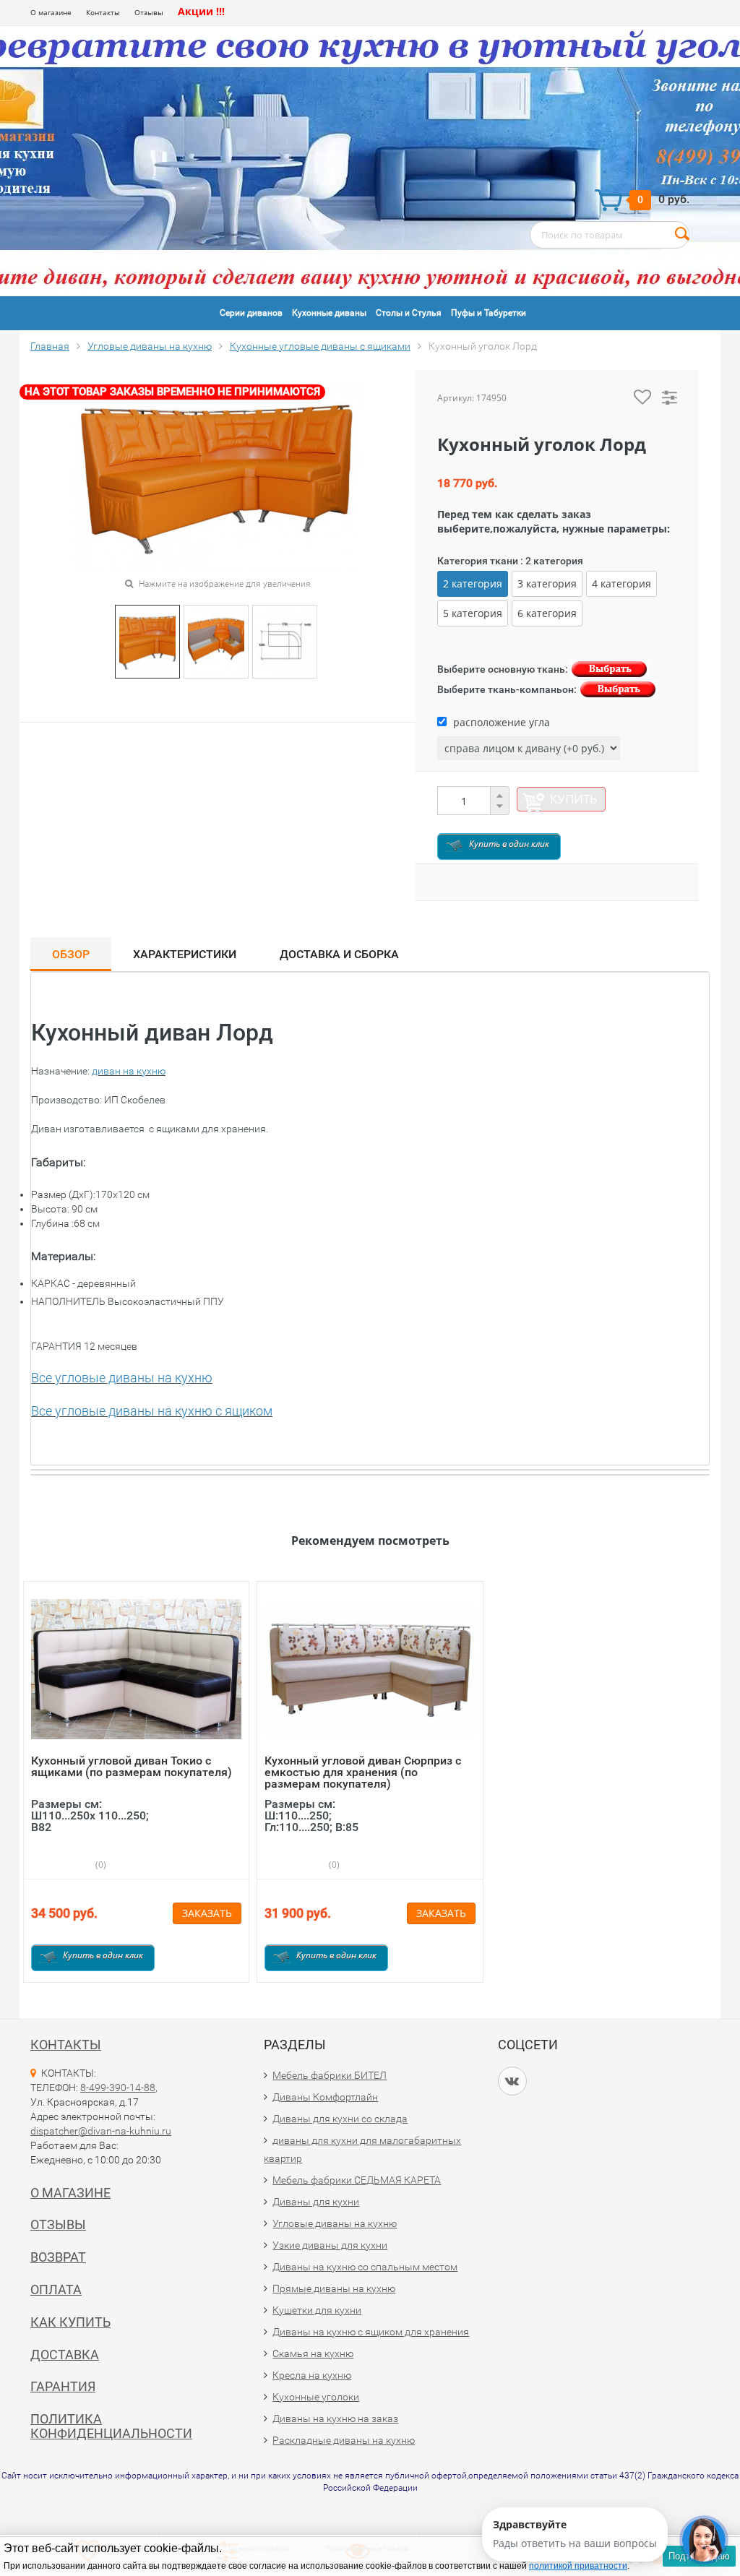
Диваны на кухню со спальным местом (365, 2267)
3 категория (547, 583)
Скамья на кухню (313, 2353)
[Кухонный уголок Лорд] (147, 641)
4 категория (621, 583)
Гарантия (63, 2386)
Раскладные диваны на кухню (344, 2440)
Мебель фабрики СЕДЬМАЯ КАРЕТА (357, 2180)
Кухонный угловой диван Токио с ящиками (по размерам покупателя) (132, 1766)
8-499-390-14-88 (118, 2088)
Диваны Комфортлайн (325, 2097)
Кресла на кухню (312, 2375)
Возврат (58, 2257)
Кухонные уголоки (316, 2397)
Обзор (71, 954)
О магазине (51, 12)
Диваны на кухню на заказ (335, 2418)
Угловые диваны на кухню (335, 2223)
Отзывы (149, 12)
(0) (100, 1865)
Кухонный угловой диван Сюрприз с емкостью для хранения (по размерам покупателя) (363, 1772)
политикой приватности (578, 2566)
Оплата (56, 2289)
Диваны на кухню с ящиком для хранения (371, 2332)
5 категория (473, 613)
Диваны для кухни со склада (340, 2119)
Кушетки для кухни (317, 2310)
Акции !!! (201, 11)
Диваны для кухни (316, 2202)
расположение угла (500, 722)
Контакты (103, 12)
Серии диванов (251, 313)
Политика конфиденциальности (111, 2426)
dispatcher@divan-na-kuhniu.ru (101, 2131)
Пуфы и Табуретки (489, 313)
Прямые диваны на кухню (334, 2288)
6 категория (547, 613)
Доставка (65, 2355)
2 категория (473, 583)
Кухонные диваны (329, 313)
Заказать (207, 1913)
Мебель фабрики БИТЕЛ (330, 2075)
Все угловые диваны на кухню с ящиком (152, 1411)
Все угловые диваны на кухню (122, 1378)
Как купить (70, 2322)
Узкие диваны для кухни (330, 2245)
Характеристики (185, 954)
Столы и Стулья (409, 313)
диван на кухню (129, 1071)
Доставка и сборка (339, 954)
